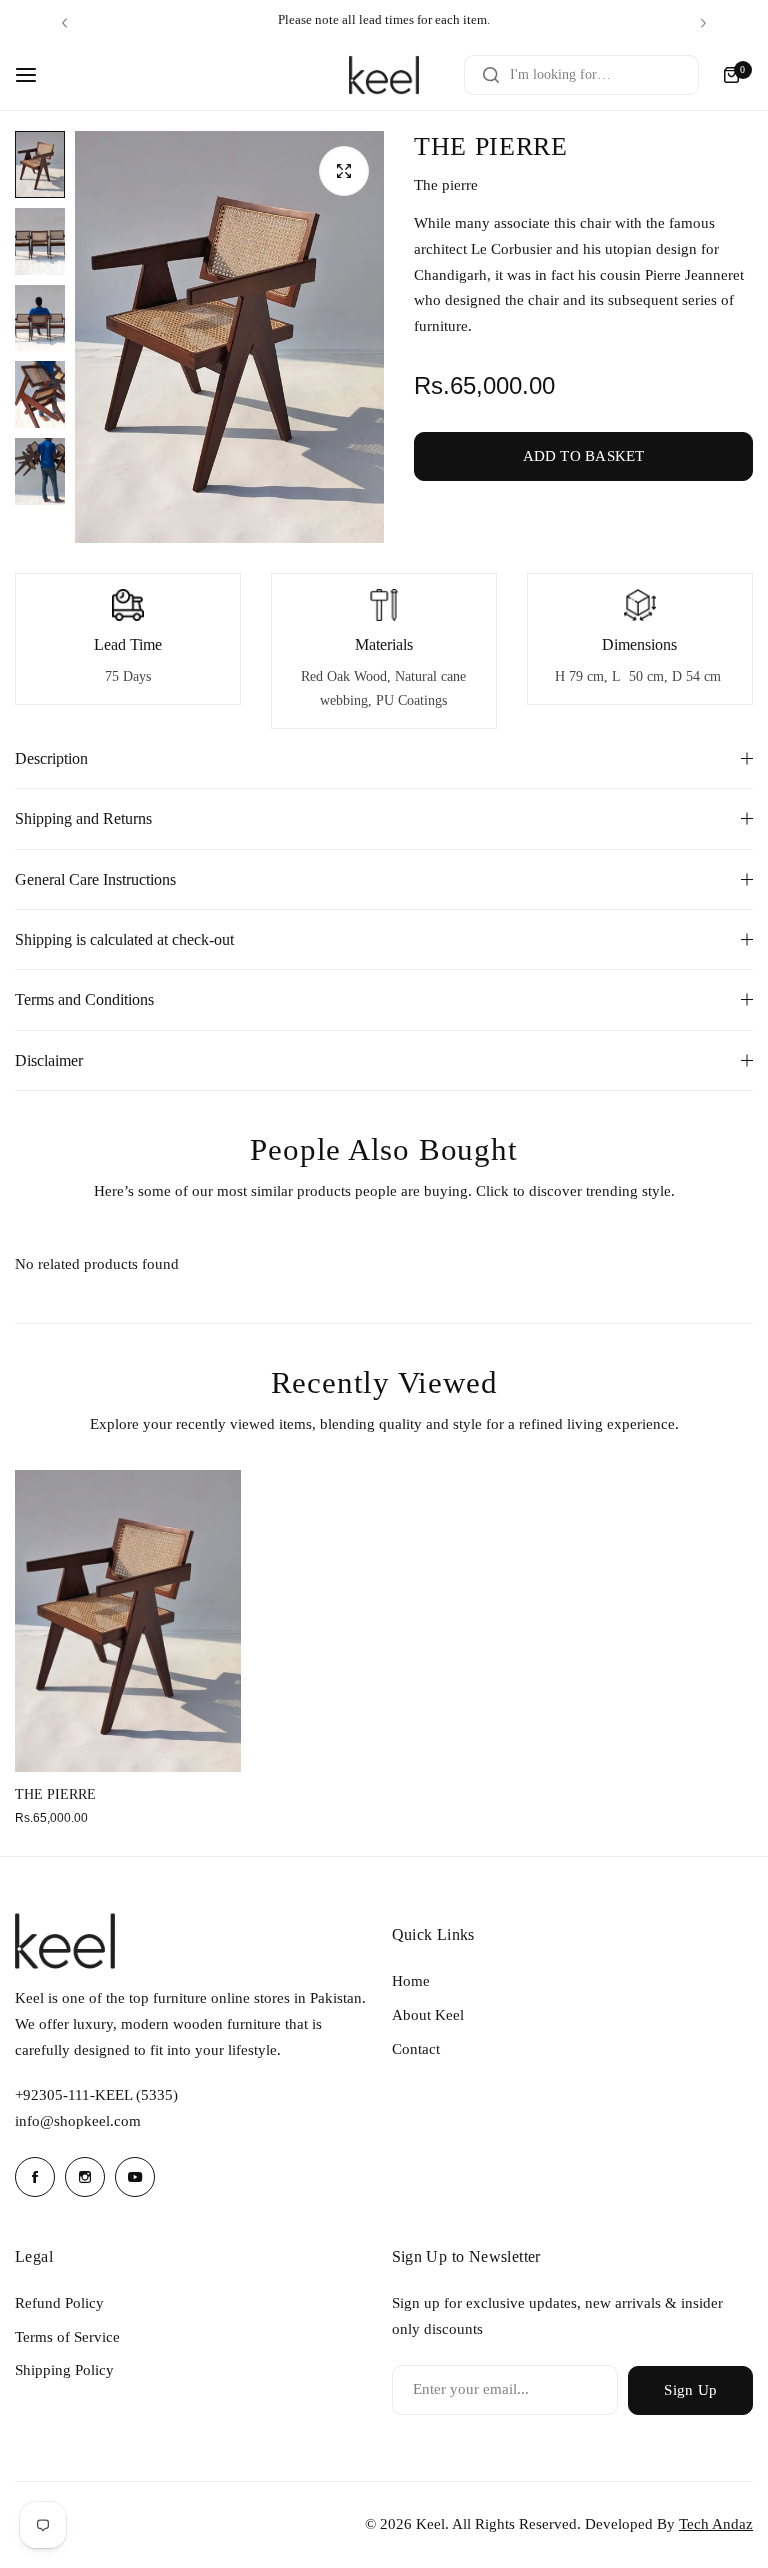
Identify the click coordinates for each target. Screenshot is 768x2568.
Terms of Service (67, 2337)
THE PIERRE (55, 1794)
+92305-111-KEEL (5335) (96, 2095)
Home (411, 1981)
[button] (64, 22)
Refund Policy (59, 2303)
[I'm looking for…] (491, 75)
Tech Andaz (716, 2524)
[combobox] (581, 75)
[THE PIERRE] (128, 1620)
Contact (416, 2049)
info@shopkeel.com (78, 2121)
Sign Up (690, 2390)
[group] (229, 337)
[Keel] (384, 75)
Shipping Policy (64, 2370)
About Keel (428, 2015)
